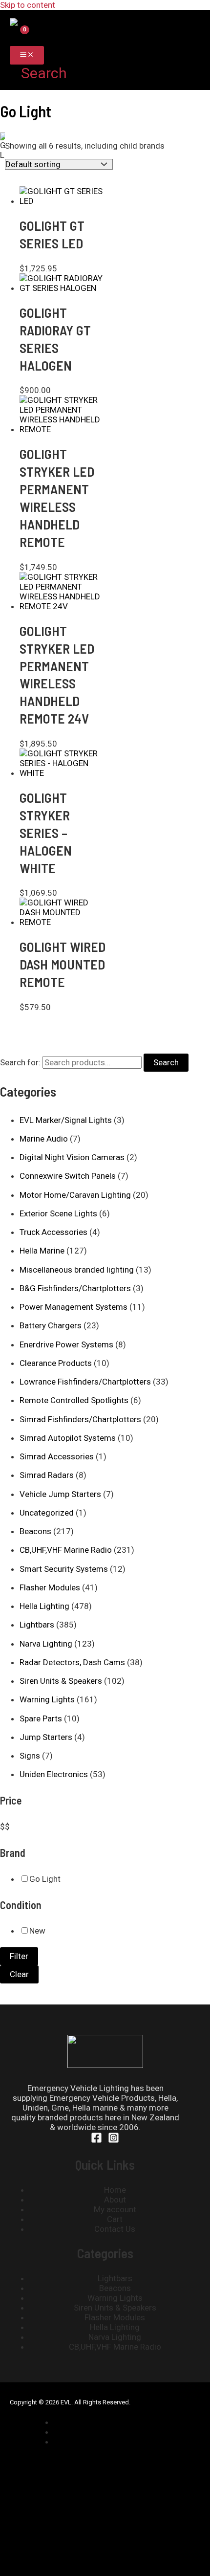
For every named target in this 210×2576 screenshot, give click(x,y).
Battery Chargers (51, 1325)
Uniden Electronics (54, 1774)
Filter (19, 1956)
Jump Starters (46, 1737)
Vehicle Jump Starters (60, 1494)
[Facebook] (96, 2140)
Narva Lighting (46, 1644)
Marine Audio (44, 1139)
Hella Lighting (44, 1606)
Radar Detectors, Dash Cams (72, 1662)
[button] (38, 73)
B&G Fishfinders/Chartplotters (75, 1288)
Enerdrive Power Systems (66, 1344)
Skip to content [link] (28, 5)
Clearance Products (56, 1363)
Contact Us (115, 2229)
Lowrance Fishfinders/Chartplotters (85, 1382)
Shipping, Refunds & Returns (115, 2422)
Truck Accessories (53, 1232)
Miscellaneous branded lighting (77, 1270)
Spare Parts (41, 1718)
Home (115, 2190)
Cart (115, 2219)
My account (115, 2209)
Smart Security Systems (64, 1569)
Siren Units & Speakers (61, 1681)
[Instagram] (114, 2140)
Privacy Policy (89, 2432)
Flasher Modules (50, 1587)
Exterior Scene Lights (58, 1213)
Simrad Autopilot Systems (68, 1438)
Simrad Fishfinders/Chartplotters (80, 1419)
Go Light (45, 1879)
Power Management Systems (73, 1307)
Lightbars (37, 1625)
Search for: (20, 1062)
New (37, 1931)
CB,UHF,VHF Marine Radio (66, 1550)
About (115, 2200)
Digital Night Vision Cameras (72, 1157)
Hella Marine (42, 1251)
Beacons (35, 1531)
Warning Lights (47, 1699)
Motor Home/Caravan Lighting (75, 1195)
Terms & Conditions (100, 2442)
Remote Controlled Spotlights (74, 1400)
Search (166, 1062)
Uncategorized (47, 1513)
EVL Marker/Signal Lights (66, 1120)
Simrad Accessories (57, 1456)
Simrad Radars (47, 1475)
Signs (30, 1756)
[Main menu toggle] (27, 55)
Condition (21, 1905)
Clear (19, 1974)
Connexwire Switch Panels (68, 1176)
